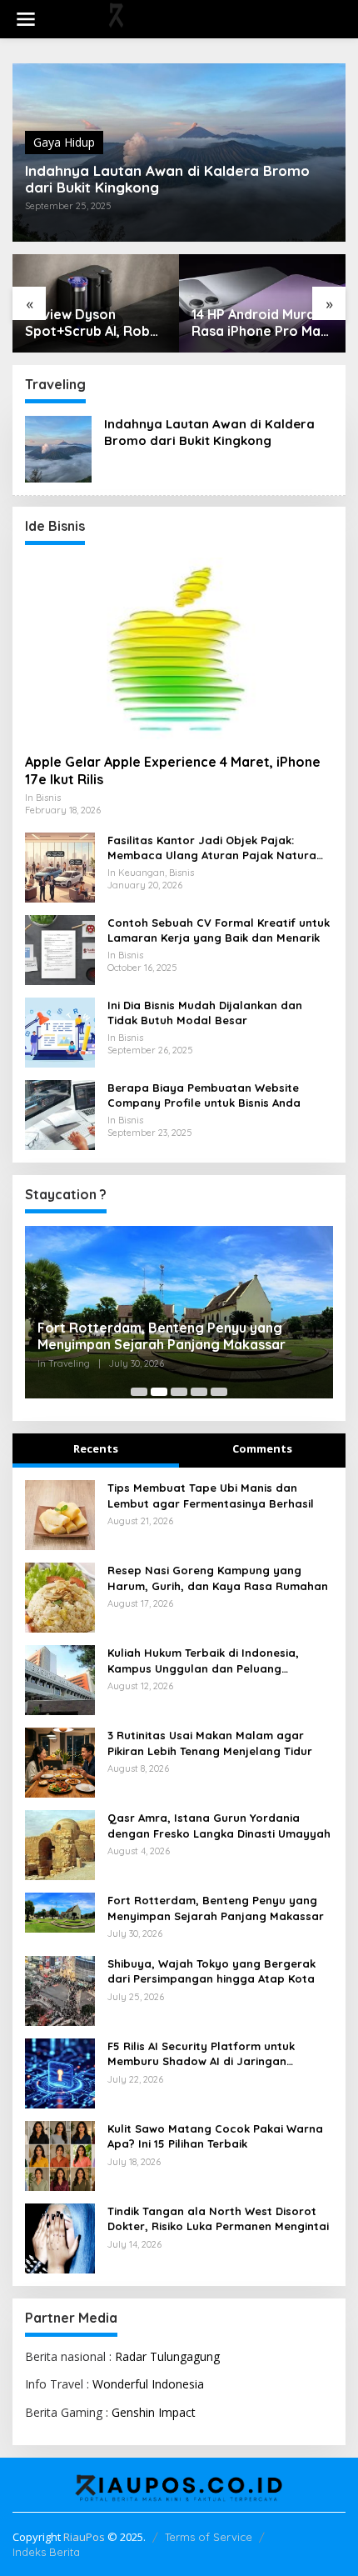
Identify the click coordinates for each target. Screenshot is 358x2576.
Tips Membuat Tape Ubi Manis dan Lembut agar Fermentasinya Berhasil (211, 1495)
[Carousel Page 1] (139, 1392)
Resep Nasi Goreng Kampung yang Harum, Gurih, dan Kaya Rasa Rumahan (218, 1578)
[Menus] (26, 19)
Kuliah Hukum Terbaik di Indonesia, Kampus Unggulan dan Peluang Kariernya (203, 1661)
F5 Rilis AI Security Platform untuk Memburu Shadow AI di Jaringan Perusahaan (201, 2054)
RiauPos (84, 2537)
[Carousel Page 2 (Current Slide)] (159, 1392)
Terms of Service (209, 2537)
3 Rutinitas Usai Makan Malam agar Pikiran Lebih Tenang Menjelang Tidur (210, 1743)
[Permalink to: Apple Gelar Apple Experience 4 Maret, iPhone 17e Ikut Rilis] (179, 649)
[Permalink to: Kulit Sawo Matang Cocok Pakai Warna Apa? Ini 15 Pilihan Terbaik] (60, 2155)
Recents (96, 1448)
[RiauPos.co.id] (182, 18)
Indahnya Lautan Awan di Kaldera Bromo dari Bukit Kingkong (167, 179)
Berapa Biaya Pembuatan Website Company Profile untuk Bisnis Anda (204, 1095)
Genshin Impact (154, 2412)
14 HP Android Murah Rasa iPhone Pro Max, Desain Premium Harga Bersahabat (261, 323)
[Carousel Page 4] (199, 1392)
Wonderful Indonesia (148, 2384)
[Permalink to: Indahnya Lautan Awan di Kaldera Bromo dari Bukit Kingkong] (58, 448)
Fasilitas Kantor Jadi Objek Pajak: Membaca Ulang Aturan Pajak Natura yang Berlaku (212, 848)
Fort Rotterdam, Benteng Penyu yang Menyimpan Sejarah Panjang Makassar (162, 1336)
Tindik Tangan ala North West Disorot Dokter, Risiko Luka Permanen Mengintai (218, 2218)
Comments (262, 1448)
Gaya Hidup (64, 142)
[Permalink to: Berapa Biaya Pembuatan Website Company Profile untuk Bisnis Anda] (60, 1114)
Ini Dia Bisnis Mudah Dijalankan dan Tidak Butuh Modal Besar (205, 1013)
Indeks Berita (46, 2552)
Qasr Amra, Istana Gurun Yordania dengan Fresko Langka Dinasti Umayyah (219, 1825)
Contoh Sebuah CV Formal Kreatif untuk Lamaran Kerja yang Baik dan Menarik (219, 930)
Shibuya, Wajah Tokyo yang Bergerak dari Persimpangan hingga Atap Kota (211, 1971)
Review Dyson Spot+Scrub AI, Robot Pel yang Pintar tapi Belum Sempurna (95, 323)
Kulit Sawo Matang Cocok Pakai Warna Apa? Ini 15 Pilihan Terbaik (215, 2136)
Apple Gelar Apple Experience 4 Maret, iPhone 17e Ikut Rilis (173, 770)
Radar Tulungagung (167, 2356)
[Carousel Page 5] (219, 1392)
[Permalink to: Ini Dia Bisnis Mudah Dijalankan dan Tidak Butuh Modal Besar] (60, 1031)
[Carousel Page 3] (179, 1392)
